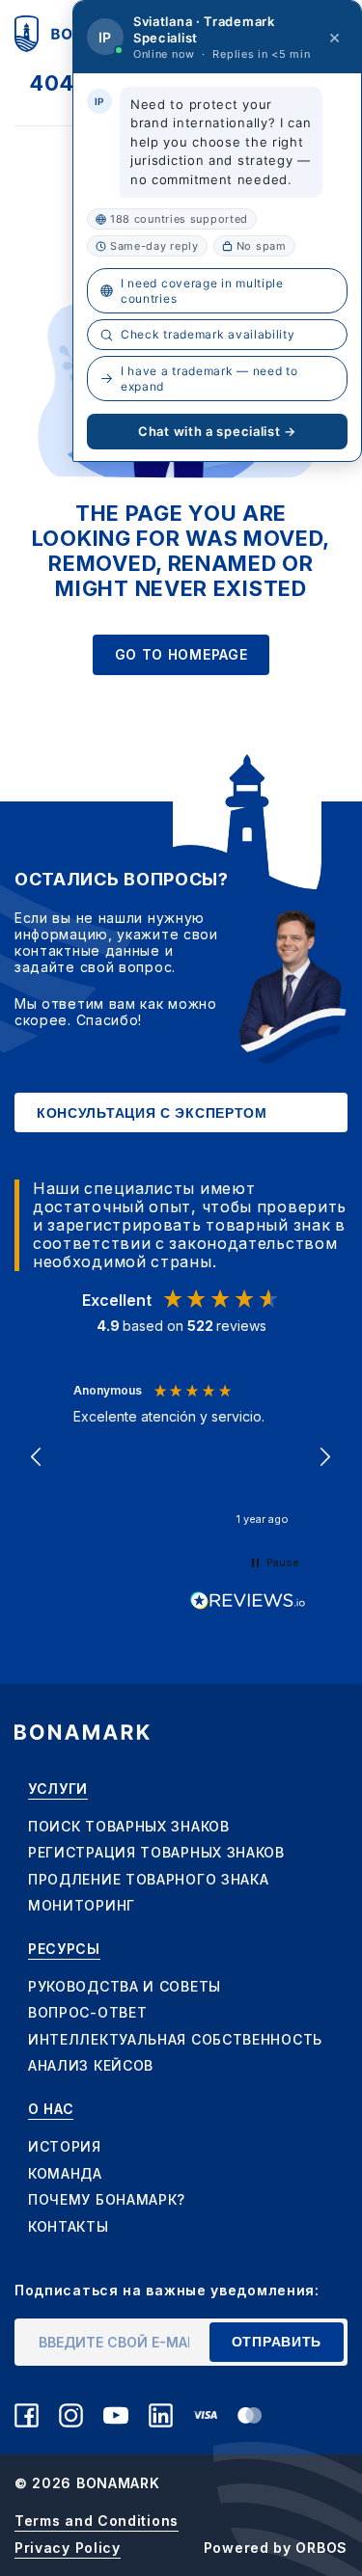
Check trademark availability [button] (208, 334)
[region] (181, 1457)
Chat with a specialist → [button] (217, 431)
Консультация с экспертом (152, 1113)
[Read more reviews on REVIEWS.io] (248, 1601)
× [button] (335, 37)
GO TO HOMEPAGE (181, 654)
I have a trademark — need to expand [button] (209, 379)
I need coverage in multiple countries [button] (202, 291)
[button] (38, 1457)
